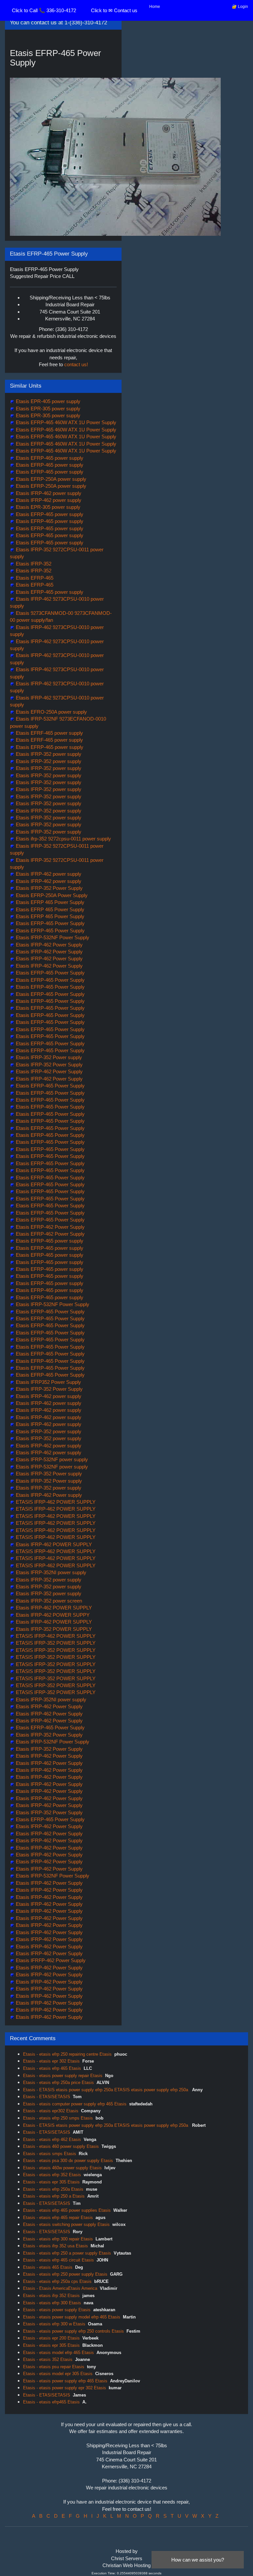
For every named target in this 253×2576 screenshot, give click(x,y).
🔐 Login (240, 7)
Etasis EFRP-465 (34, 578)
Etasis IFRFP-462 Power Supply (50, 1960)
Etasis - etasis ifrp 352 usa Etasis (56, 2246)
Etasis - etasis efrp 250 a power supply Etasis (67, 2253)
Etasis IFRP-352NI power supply (50, 1572)
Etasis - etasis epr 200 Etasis (51, 2338)
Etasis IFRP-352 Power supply (48, 1057)
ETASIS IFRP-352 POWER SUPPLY (55, 1643)
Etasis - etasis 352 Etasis (48, 2359)
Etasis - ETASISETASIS (47, 2097)
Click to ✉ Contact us (114, 10)
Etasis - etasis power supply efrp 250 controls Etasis (73, 2331)
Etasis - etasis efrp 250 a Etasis (54, 2196)
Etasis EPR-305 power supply (47, 409)
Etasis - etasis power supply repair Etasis (63, 2076)
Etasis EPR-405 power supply (47, 401)
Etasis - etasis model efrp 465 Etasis (58, 2353)
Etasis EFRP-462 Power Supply (50, 1227)
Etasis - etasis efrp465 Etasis (51, 2402)
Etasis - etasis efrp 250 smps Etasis (58, 2118)
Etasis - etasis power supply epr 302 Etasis (65, 2388)
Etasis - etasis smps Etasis (50, 2154)
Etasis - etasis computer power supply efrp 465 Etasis (75, 2104)
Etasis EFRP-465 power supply (49, 458)
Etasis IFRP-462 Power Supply (49, 945)
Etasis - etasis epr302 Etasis (51, 2111)
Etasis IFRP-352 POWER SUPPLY (53, 1629)
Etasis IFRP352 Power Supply (48, 1382)
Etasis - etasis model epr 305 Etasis (58, 2374)
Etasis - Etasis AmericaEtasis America (60, 2288)
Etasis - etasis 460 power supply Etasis (61, 2146)
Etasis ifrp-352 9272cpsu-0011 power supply (63, 839)
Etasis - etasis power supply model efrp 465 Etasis (72, 2317)
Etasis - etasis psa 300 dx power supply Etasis (68, 2161)
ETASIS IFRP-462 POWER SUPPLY (55, 1502)
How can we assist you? (198, 2560)
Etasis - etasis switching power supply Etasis (66, 2224)
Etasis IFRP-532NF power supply (51, 1459)
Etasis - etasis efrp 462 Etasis (52, 2139)
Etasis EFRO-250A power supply (51, 712)
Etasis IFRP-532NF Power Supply (52, 937)
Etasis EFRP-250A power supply (50, 479)
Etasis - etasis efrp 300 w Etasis (54, 2324)
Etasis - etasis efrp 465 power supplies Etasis (67, 2210)
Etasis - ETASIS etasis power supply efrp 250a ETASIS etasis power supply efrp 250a (106, 2090)
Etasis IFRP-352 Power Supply (49, 888)
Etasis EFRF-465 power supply (49, 733)
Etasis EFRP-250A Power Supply (51, 895)
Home (155, 7)
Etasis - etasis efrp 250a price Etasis (58, 2083)
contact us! (76, 364)
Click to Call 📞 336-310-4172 (44, 10)
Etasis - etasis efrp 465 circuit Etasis (58, 2260)
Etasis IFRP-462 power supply (48, 493)
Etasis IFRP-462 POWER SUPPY (52, 1615)
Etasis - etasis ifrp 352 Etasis (51, 2296)
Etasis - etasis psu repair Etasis (54, 2367)
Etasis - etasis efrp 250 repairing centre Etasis (67, 2054)
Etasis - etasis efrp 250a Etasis (53, 2189)
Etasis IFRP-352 (33, 564)
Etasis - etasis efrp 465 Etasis (52, 2068)
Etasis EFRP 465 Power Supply (49, 902)
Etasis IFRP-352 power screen (48, 1601)
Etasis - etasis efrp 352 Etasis (52, 2175)
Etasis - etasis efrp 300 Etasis (52, 2303)
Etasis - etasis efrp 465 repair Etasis (58, 2218)
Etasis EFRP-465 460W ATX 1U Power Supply (65, 422)
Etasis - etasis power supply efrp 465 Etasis (65, 2381)
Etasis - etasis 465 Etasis (48, 2267)
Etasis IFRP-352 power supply (48, 754)
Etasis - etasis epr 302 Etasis (51, 2061)
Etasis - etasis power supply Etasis (57, 2310)
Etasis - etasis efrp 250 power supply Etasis (65, 2274)
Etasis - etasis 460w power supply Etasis (62, 2168)
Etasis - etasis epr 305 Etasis (51, 2182)
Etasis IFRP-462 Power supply (48, 1495)
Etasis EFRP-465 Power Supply (50, 923)
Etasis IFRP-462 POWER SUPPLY (53, 1544)
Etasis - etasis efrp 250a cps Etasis (57, 2281)
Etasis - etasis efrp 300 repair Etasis (58, 2239)
